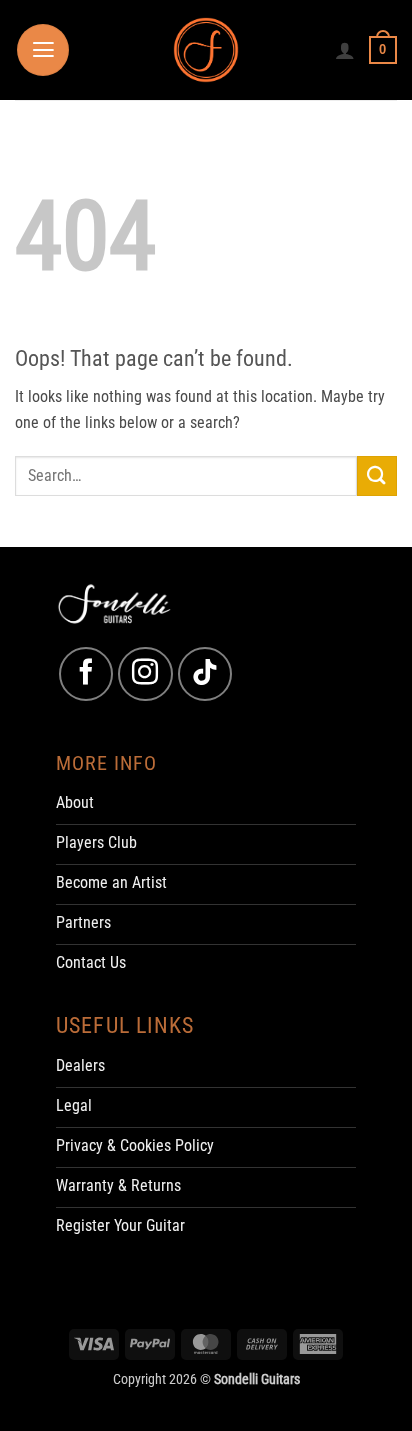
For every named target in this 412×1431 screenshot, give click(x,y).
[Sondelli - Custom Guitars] (206, 50)
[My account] (345, 50)
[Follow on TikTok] (205, 674)
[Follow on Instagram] (145, 674)
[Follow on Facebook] (86, 674)
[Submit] (377, 475)
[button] (43, 50)
